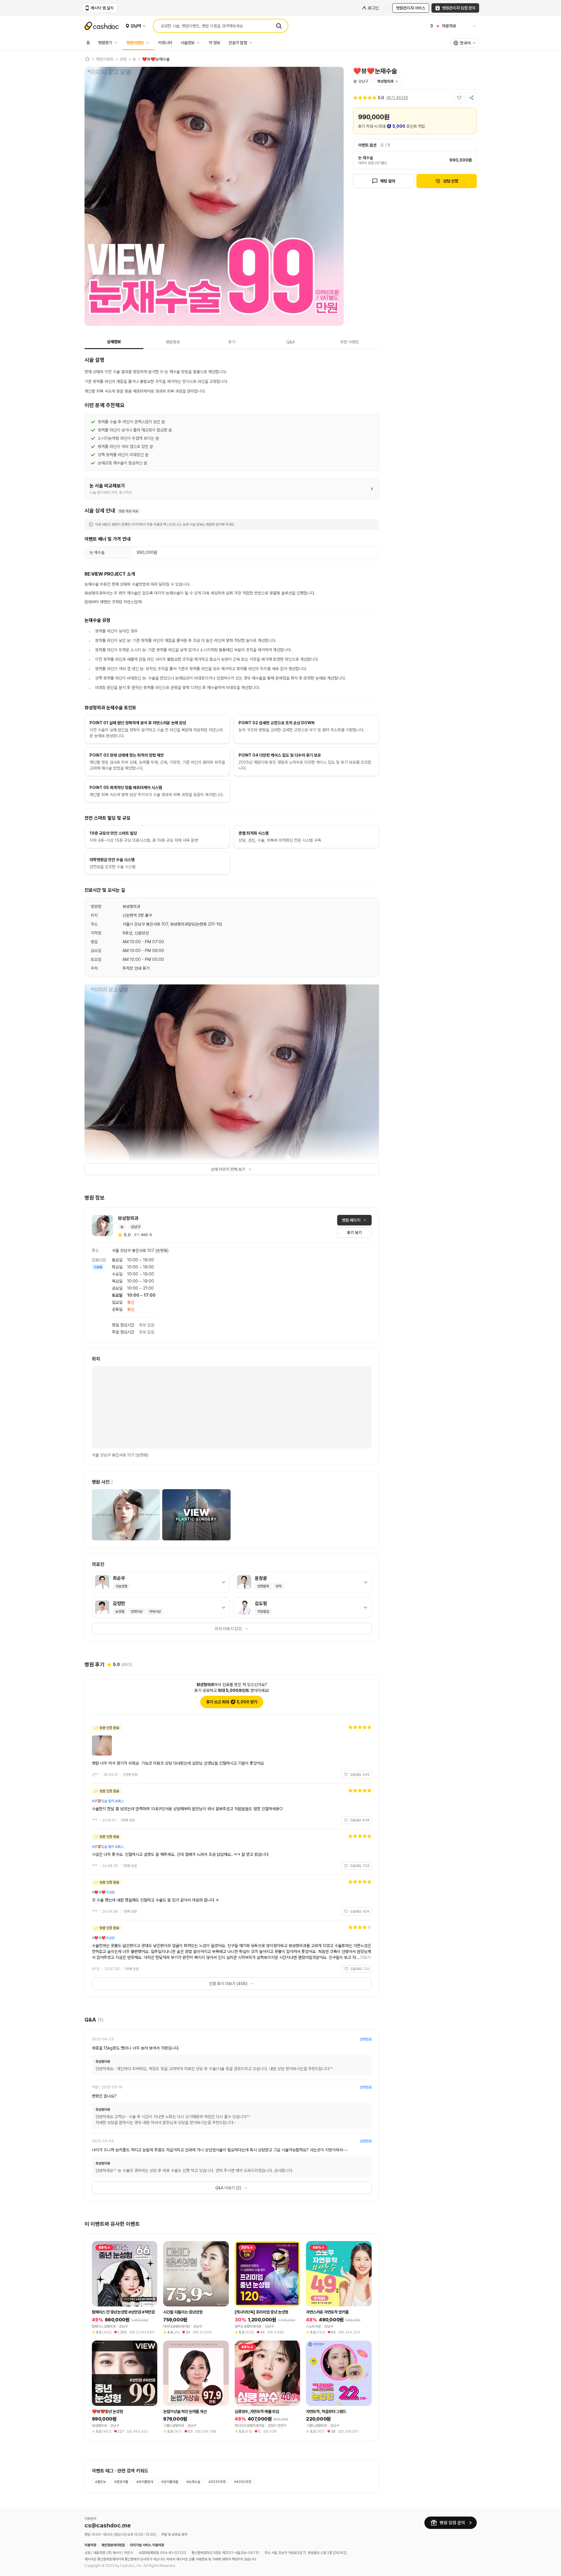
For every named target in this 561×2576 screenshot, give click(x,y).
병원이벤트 (135, 43)
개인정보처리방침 (113, 2545)
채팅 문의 (388, 181)
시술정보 (188, 43)
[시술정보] (200, 43)
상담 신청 (451, 181)
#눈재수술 (193, 2482)
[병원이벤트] (149, 43)
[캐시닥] (87, 59)
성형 (123, 59)
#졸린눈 (101, 2482)
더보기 (365, 1957)
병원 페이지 (351, 1220)
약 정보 (215, 43)
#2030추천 (217, 2482)
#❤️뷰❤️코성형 (103, 1892)
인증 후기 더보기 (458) (228, 1984)
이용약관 (90, 2545)
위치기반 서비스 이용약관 (147, 2545)
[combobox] (465, 43)
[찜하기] (459, 98)
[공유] (471, 98)
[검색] (279, 26)
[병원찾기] (117, 43)
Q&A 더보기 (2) (228, 2188)
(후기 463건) (397, 98)
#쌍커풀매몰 (170, 2482)
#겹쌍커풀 (121, 2482)
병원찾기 (105, 43)
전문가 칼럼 (238, 43)
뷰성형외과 (385, 81)
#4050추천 (243, 2482)
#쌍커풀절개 (145, 2482)
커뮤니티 (165, 43)
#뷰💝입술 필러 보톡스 (108, 1801)
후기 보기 (354, 1233)
